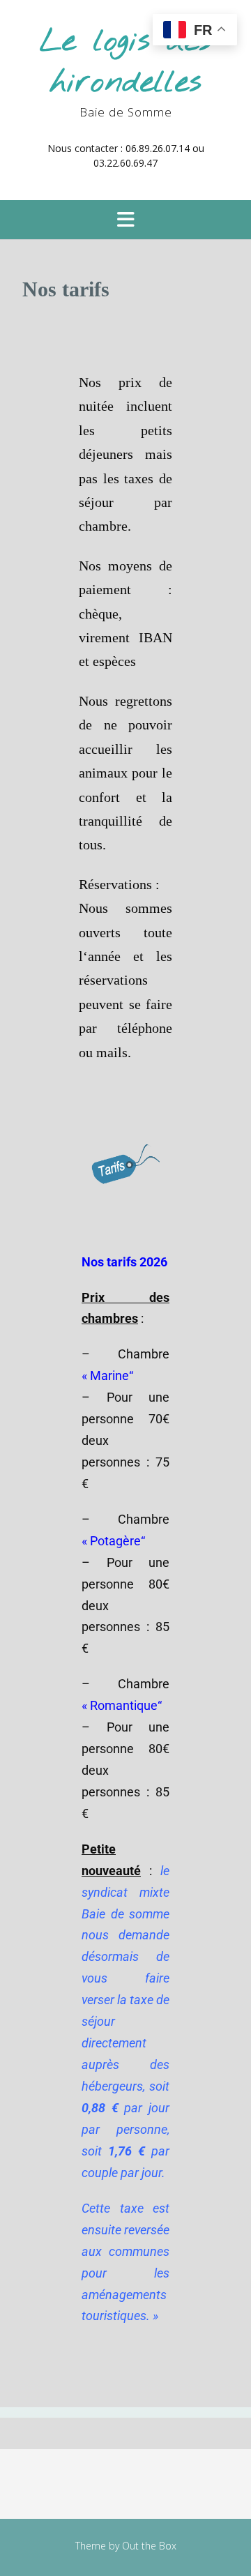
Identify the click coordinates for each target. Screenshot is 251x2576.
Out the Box (149, 2546)
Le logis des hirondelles (125, 62)
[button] (125, 220)
